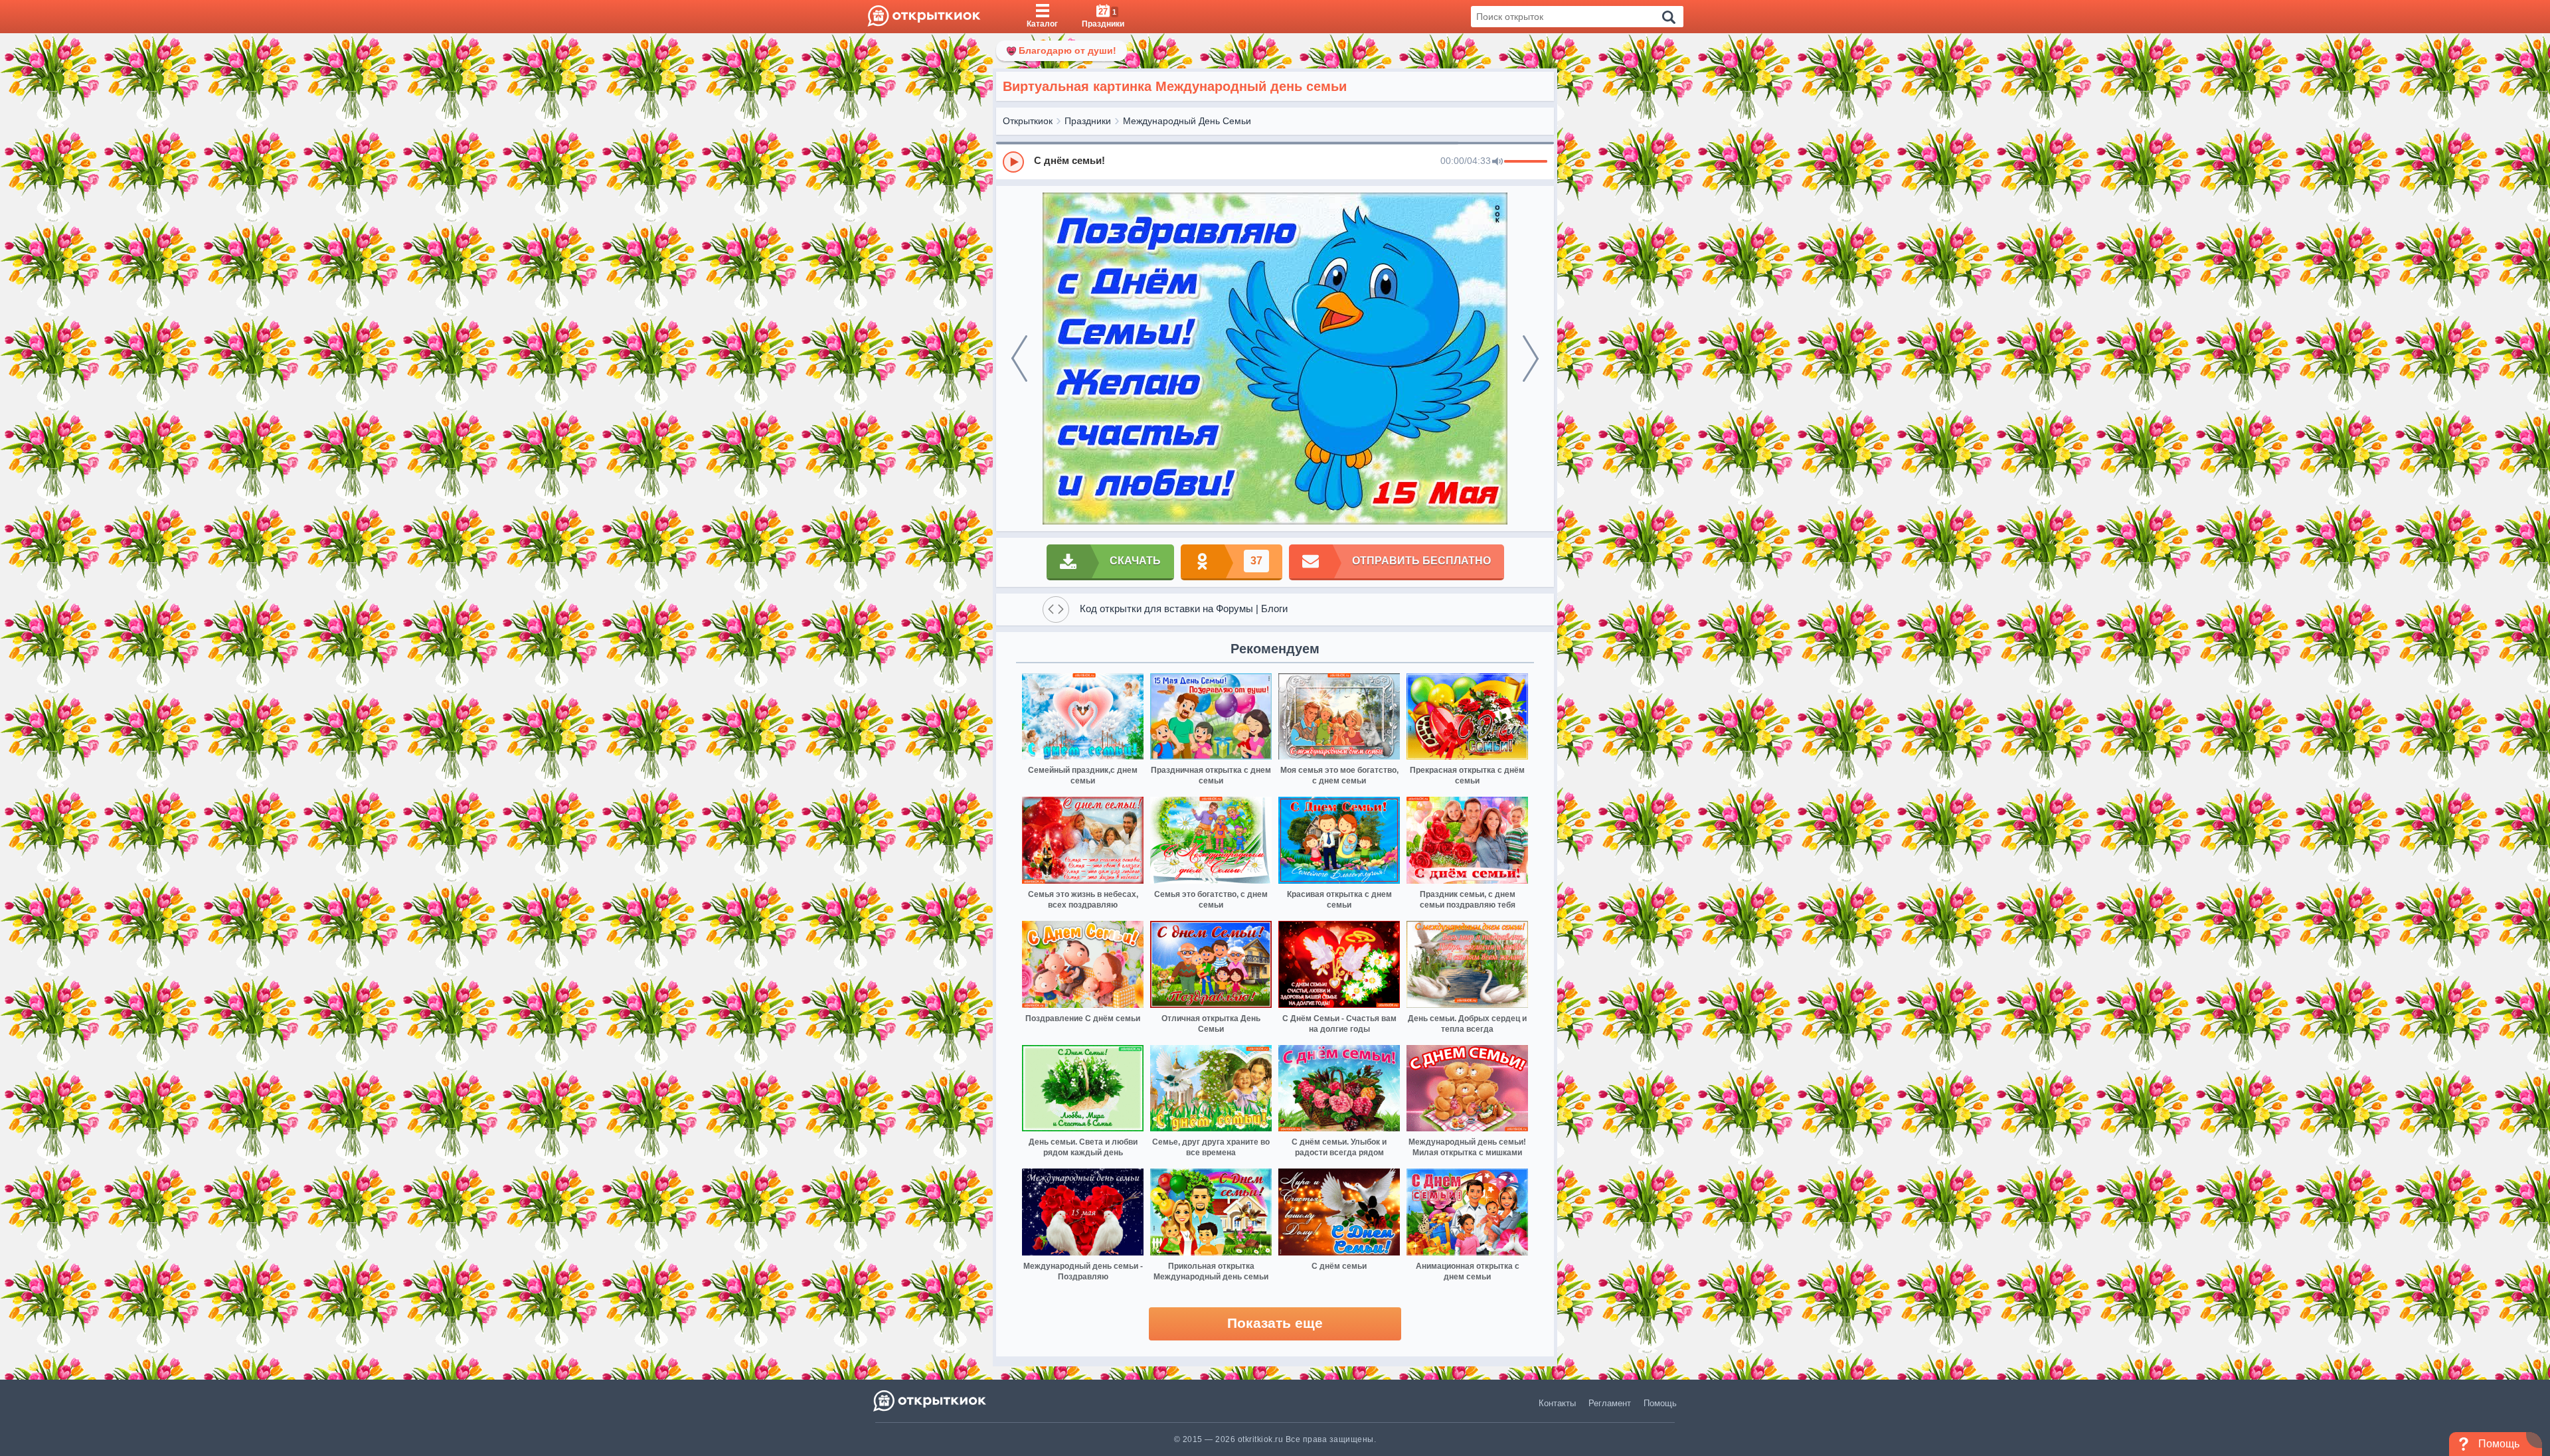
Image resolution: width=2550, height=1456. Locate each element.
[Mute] (1497, 162)
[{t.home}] (931, 1401)
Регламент (1610, 1403)
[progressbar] (1526, 162)
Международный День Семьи (1187, 121)
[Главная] (924, 17)
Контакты (1557, 1403)
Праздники (1088, 121)
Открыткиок (1028, 121)
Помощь (1660, 1403)
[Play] (1013, 162)
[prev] (1019, 359)
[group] (1275, 161)
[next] (1531, 359)
